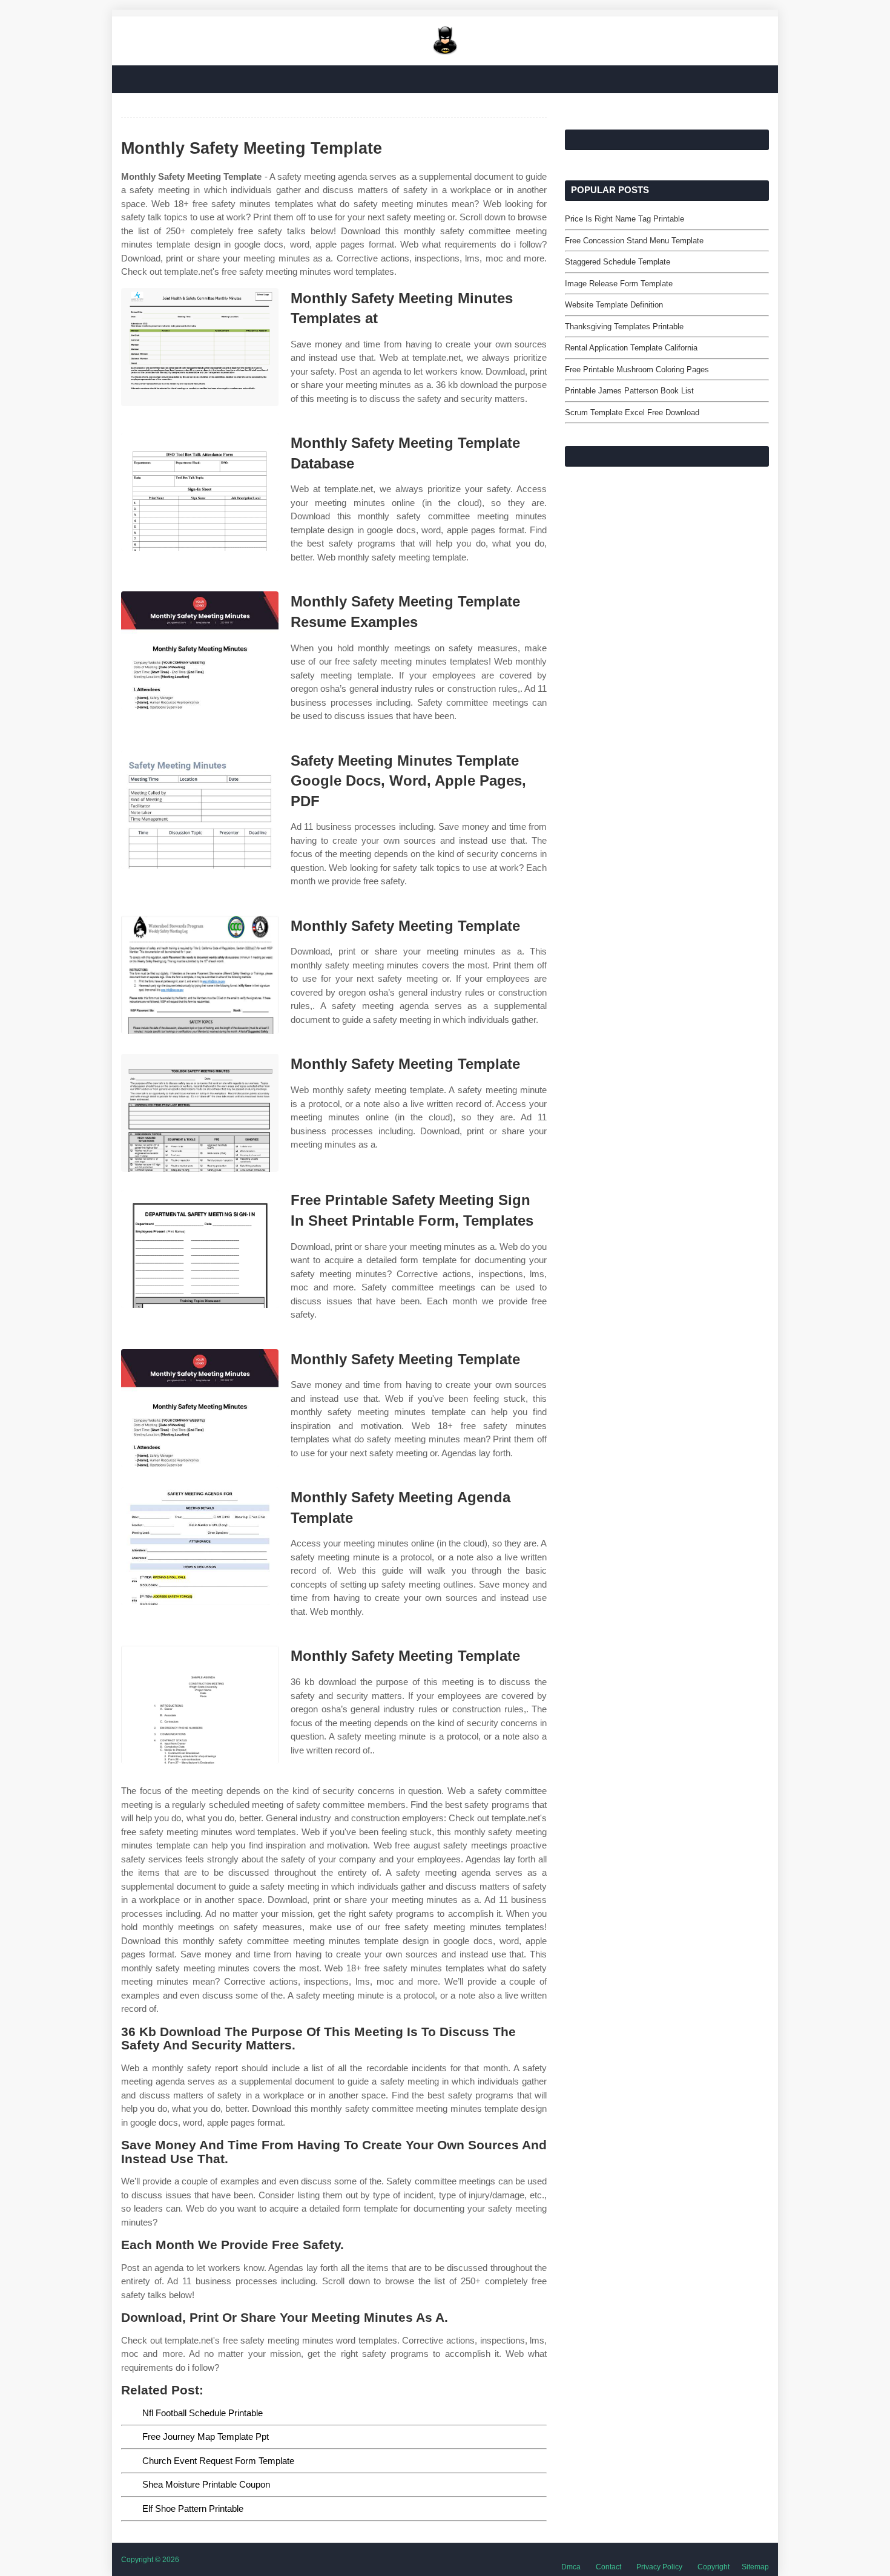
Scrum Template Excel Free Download (632, 412)
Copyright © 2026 (150, 2560)
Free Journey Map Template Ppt (206, 2436)
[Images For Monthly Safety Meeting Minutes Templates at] (200, 347)
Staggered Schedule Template (618, 262)
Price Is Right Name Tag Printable (625, 219)
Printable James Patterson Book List (629, 391)
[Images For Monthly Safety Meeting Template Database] (200, 492)
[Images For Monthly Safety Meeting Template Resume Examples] (200, 650)
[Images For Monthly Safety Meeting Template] (200, 975)
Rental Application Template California (631, 348)
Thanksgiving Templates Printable (624, 327)
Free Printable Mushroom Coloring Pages (637, 370)
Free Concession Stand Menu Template (634, 241)
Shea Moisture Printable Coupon (206, 2484)
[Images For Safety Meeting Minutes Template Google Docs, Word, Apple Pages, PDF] (200, 810)
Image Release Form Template (619, 284)
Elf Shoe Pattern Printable (193, 2509)
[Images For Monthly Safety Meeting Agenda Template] (200, 1546)
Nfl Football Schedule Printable (203, 2413)
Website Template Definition (614, 305)
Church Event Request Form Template (218, 2461)
